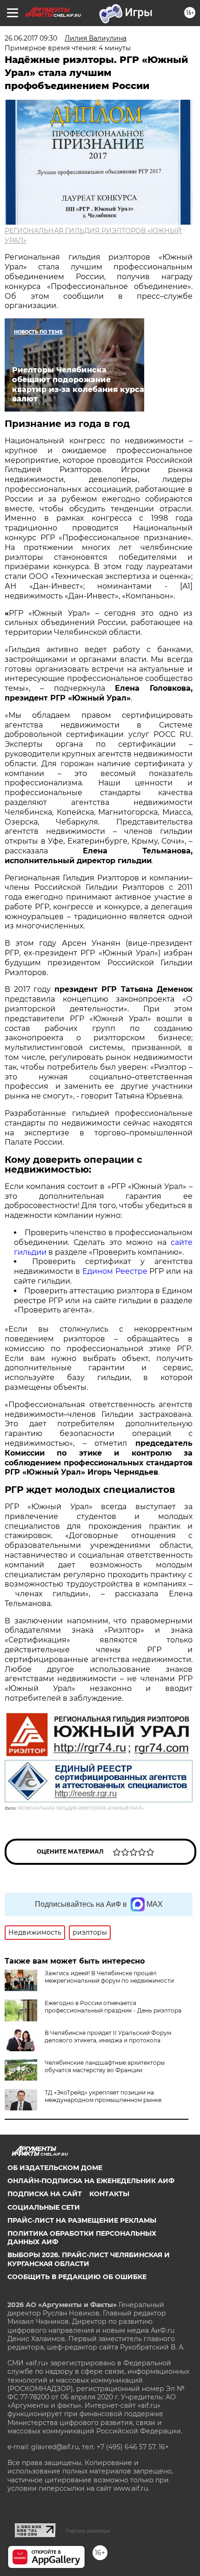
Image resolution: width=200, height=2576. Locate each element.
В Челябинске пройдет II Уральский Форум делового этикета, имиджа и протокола (108, 2037)
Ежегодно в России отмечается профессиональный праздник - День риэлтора (113, 2007)
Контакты (109, 2194)
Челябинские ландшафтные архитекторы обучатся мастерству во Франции (105, 2066)
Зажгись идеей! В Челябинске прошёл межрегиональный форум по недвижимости (109, 1977)
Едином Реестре (115, 1271)
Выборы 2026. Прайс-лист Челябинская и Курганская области (89, 2259)
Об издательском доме (55, 2168)
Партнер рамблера (88, 2531)
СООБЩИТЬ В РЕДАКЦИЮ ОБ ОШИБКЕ (77, 2277)
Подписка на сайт (45, 2194)
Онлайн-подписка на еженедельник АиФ (91, 2181)
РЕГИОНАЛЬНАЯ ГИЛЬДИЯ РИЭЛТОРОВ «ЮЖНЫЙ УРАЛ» (80, 1808)
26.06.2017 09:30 (31, 38)
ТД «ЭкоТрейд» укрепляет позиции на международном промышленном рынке (103, 2096)
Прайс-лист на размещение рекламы (82, 2220)
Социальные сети (44, 2207)
